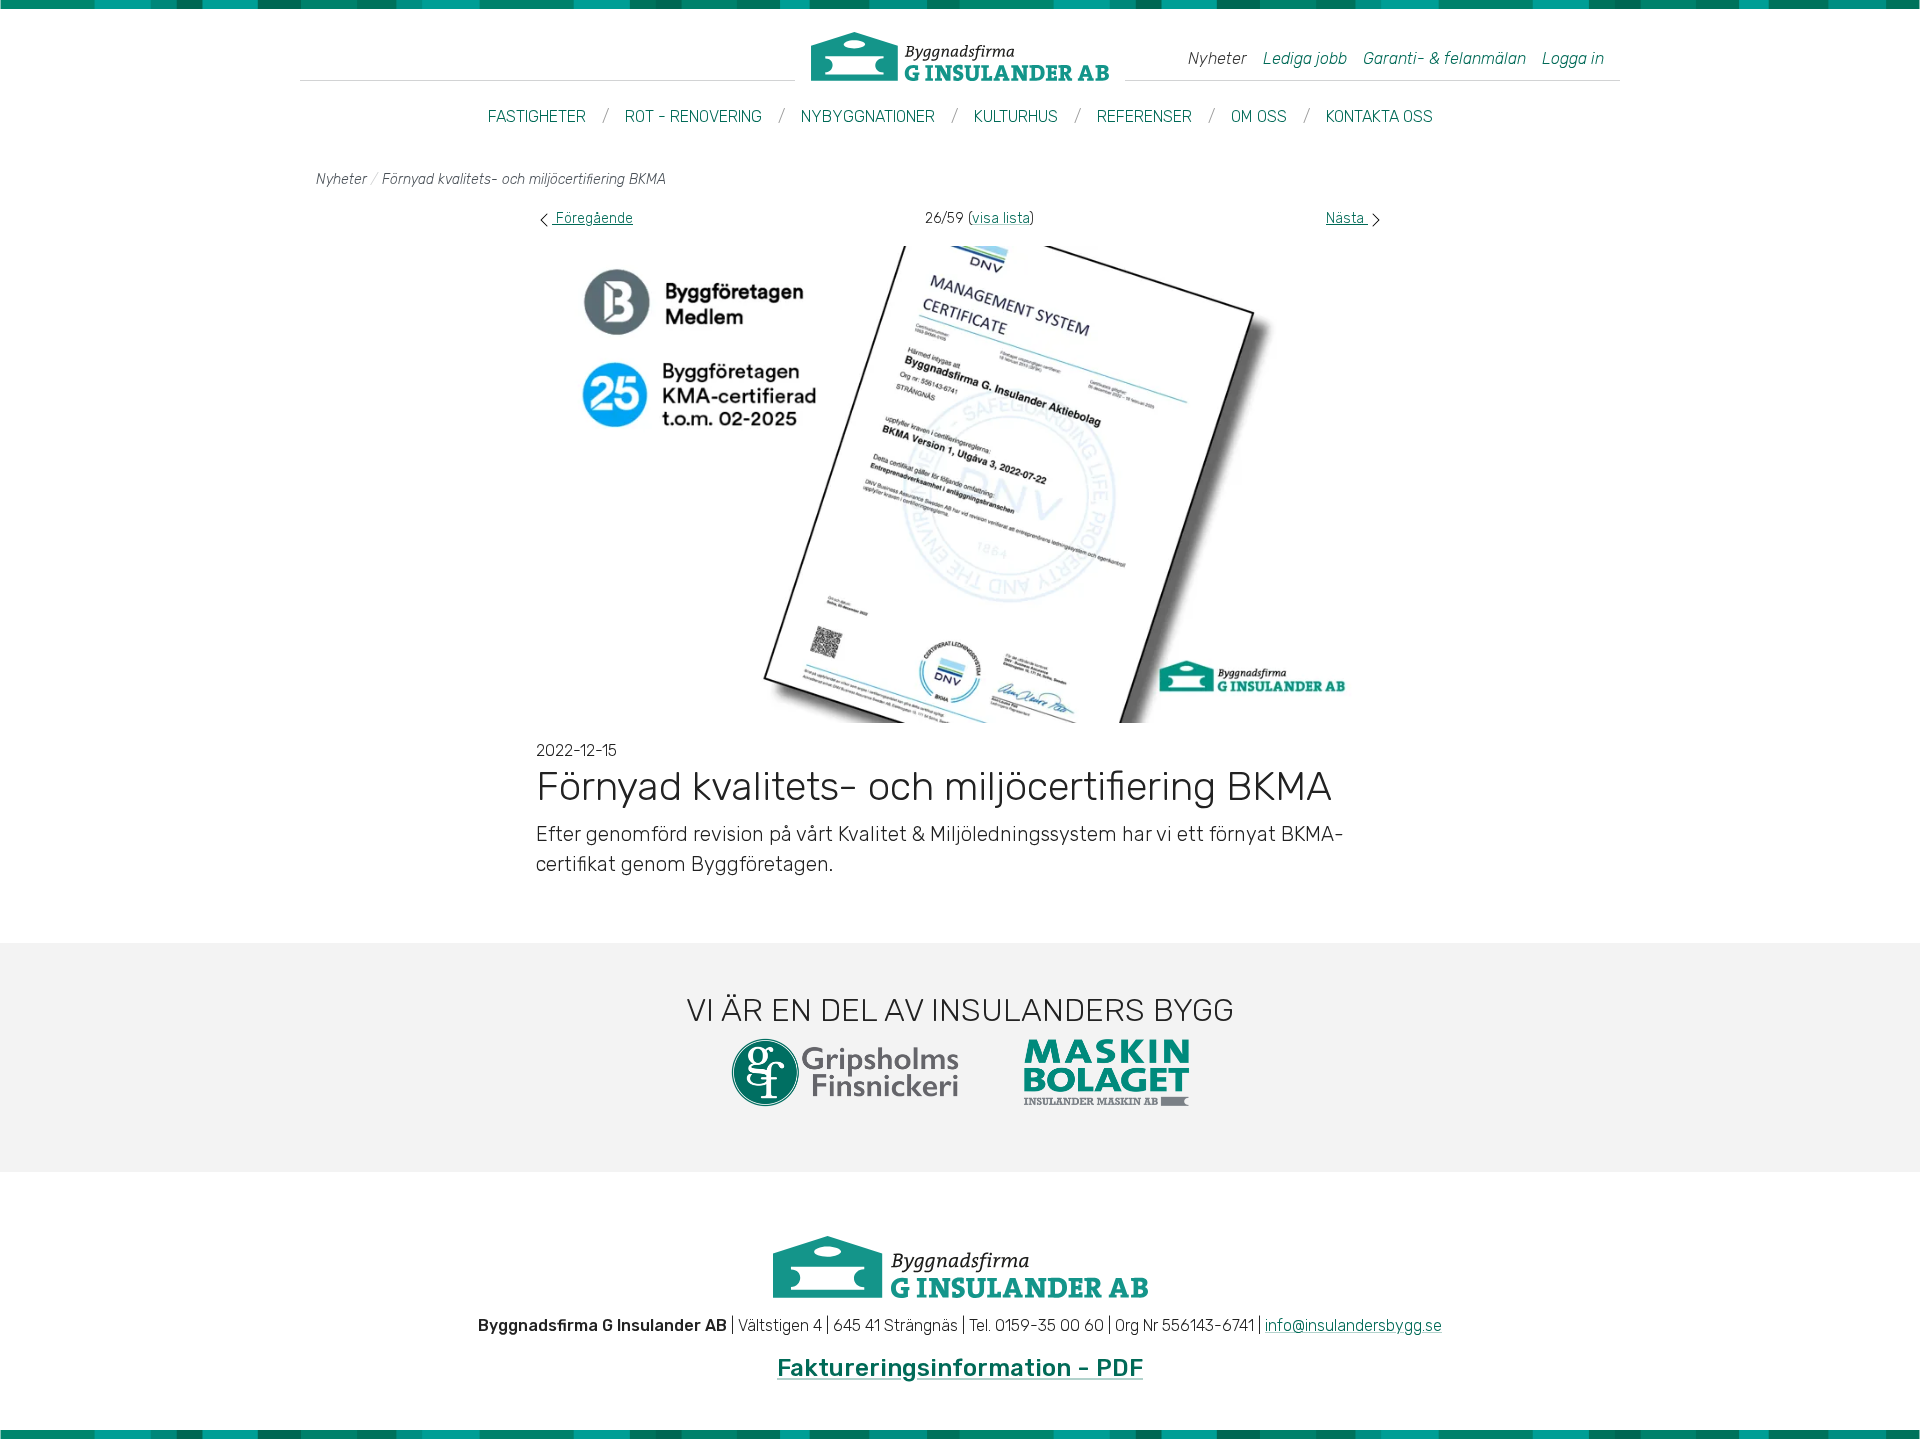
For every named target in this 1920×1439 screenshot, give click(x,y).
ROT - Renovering (693, 116)
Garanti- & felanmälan (1444, 59)
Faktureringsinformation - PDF (960, 1368)
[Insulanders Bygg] (960, 56)
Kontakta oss (1379, 116)
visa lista (1000, 218)
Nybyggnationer (868, 116)
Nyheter (1217, 59)
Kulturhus (1016, 116)
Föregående (592, 218)
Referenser (1144, 116)
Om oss (1259, 116)
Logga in (1573, 59)
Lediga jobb (1305, 59)
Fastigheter (537, 116)
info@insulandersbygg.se (1353, 1325)
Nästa (1347, 218)
